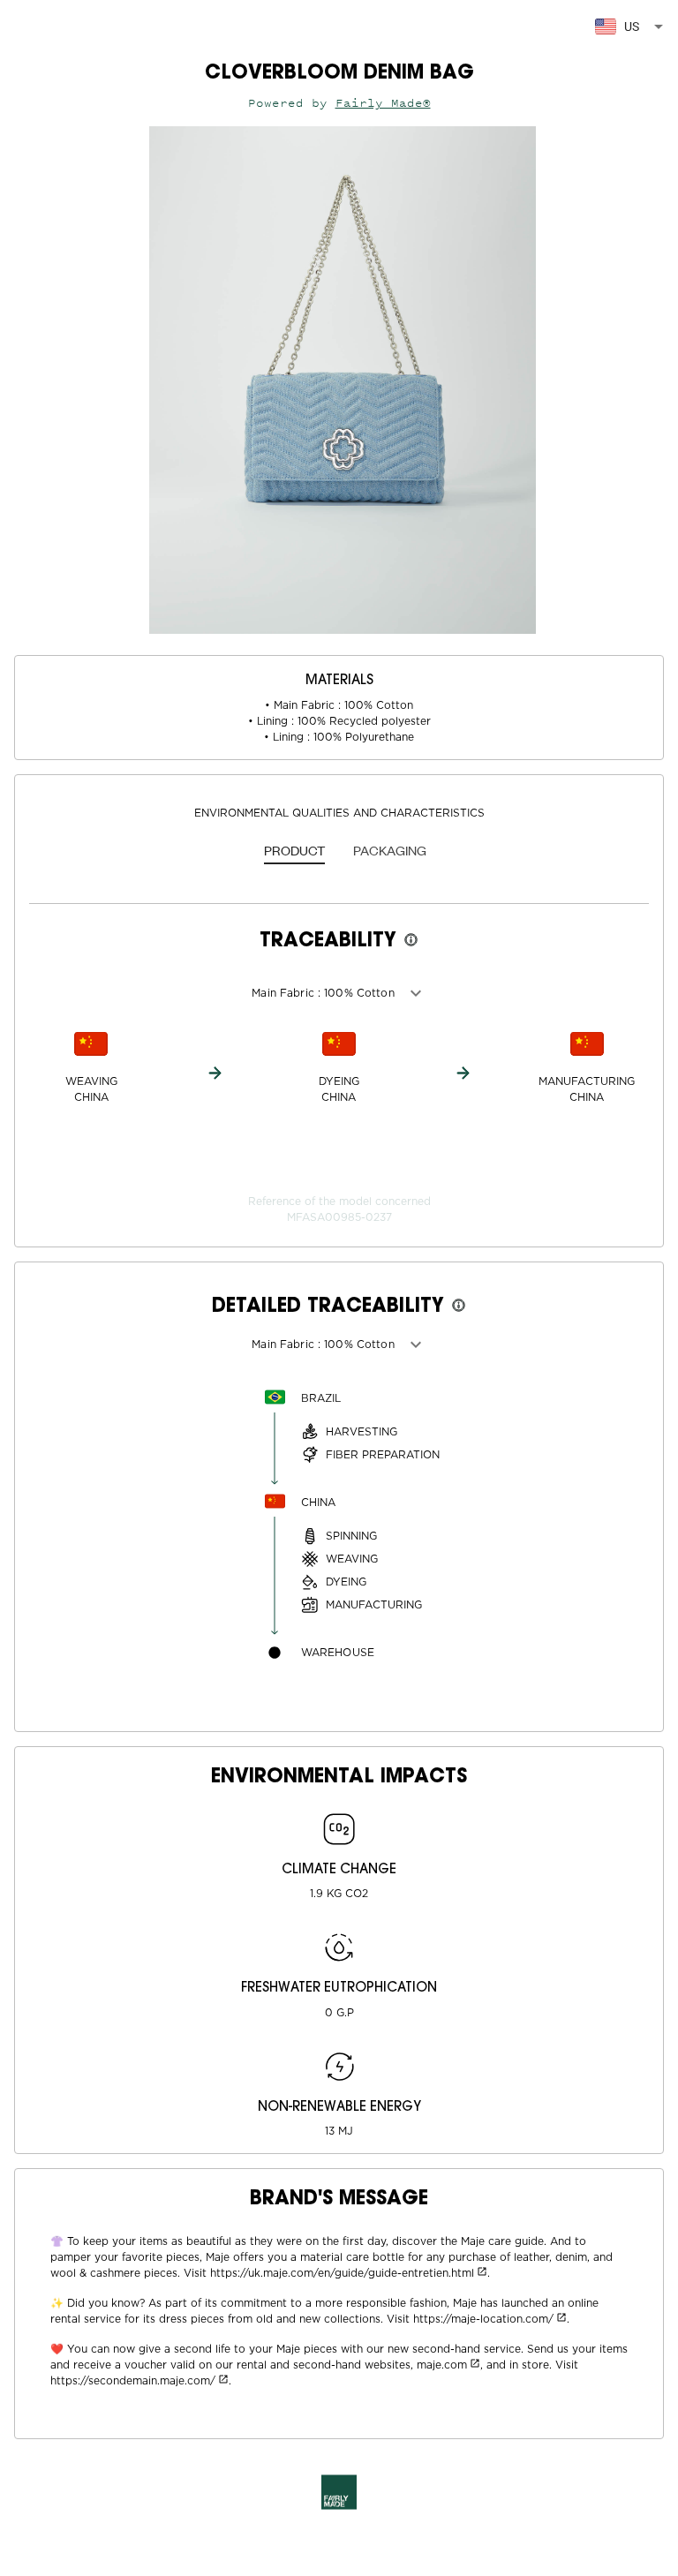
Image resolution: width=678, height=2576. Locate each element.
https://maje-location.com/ (483, 2319)
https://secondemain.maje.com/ (133, 2381)
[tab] (294, 852)
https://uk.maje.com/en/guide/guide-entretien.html (342, 2273)
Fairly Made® (383, 103)
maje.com (442, 2365)
